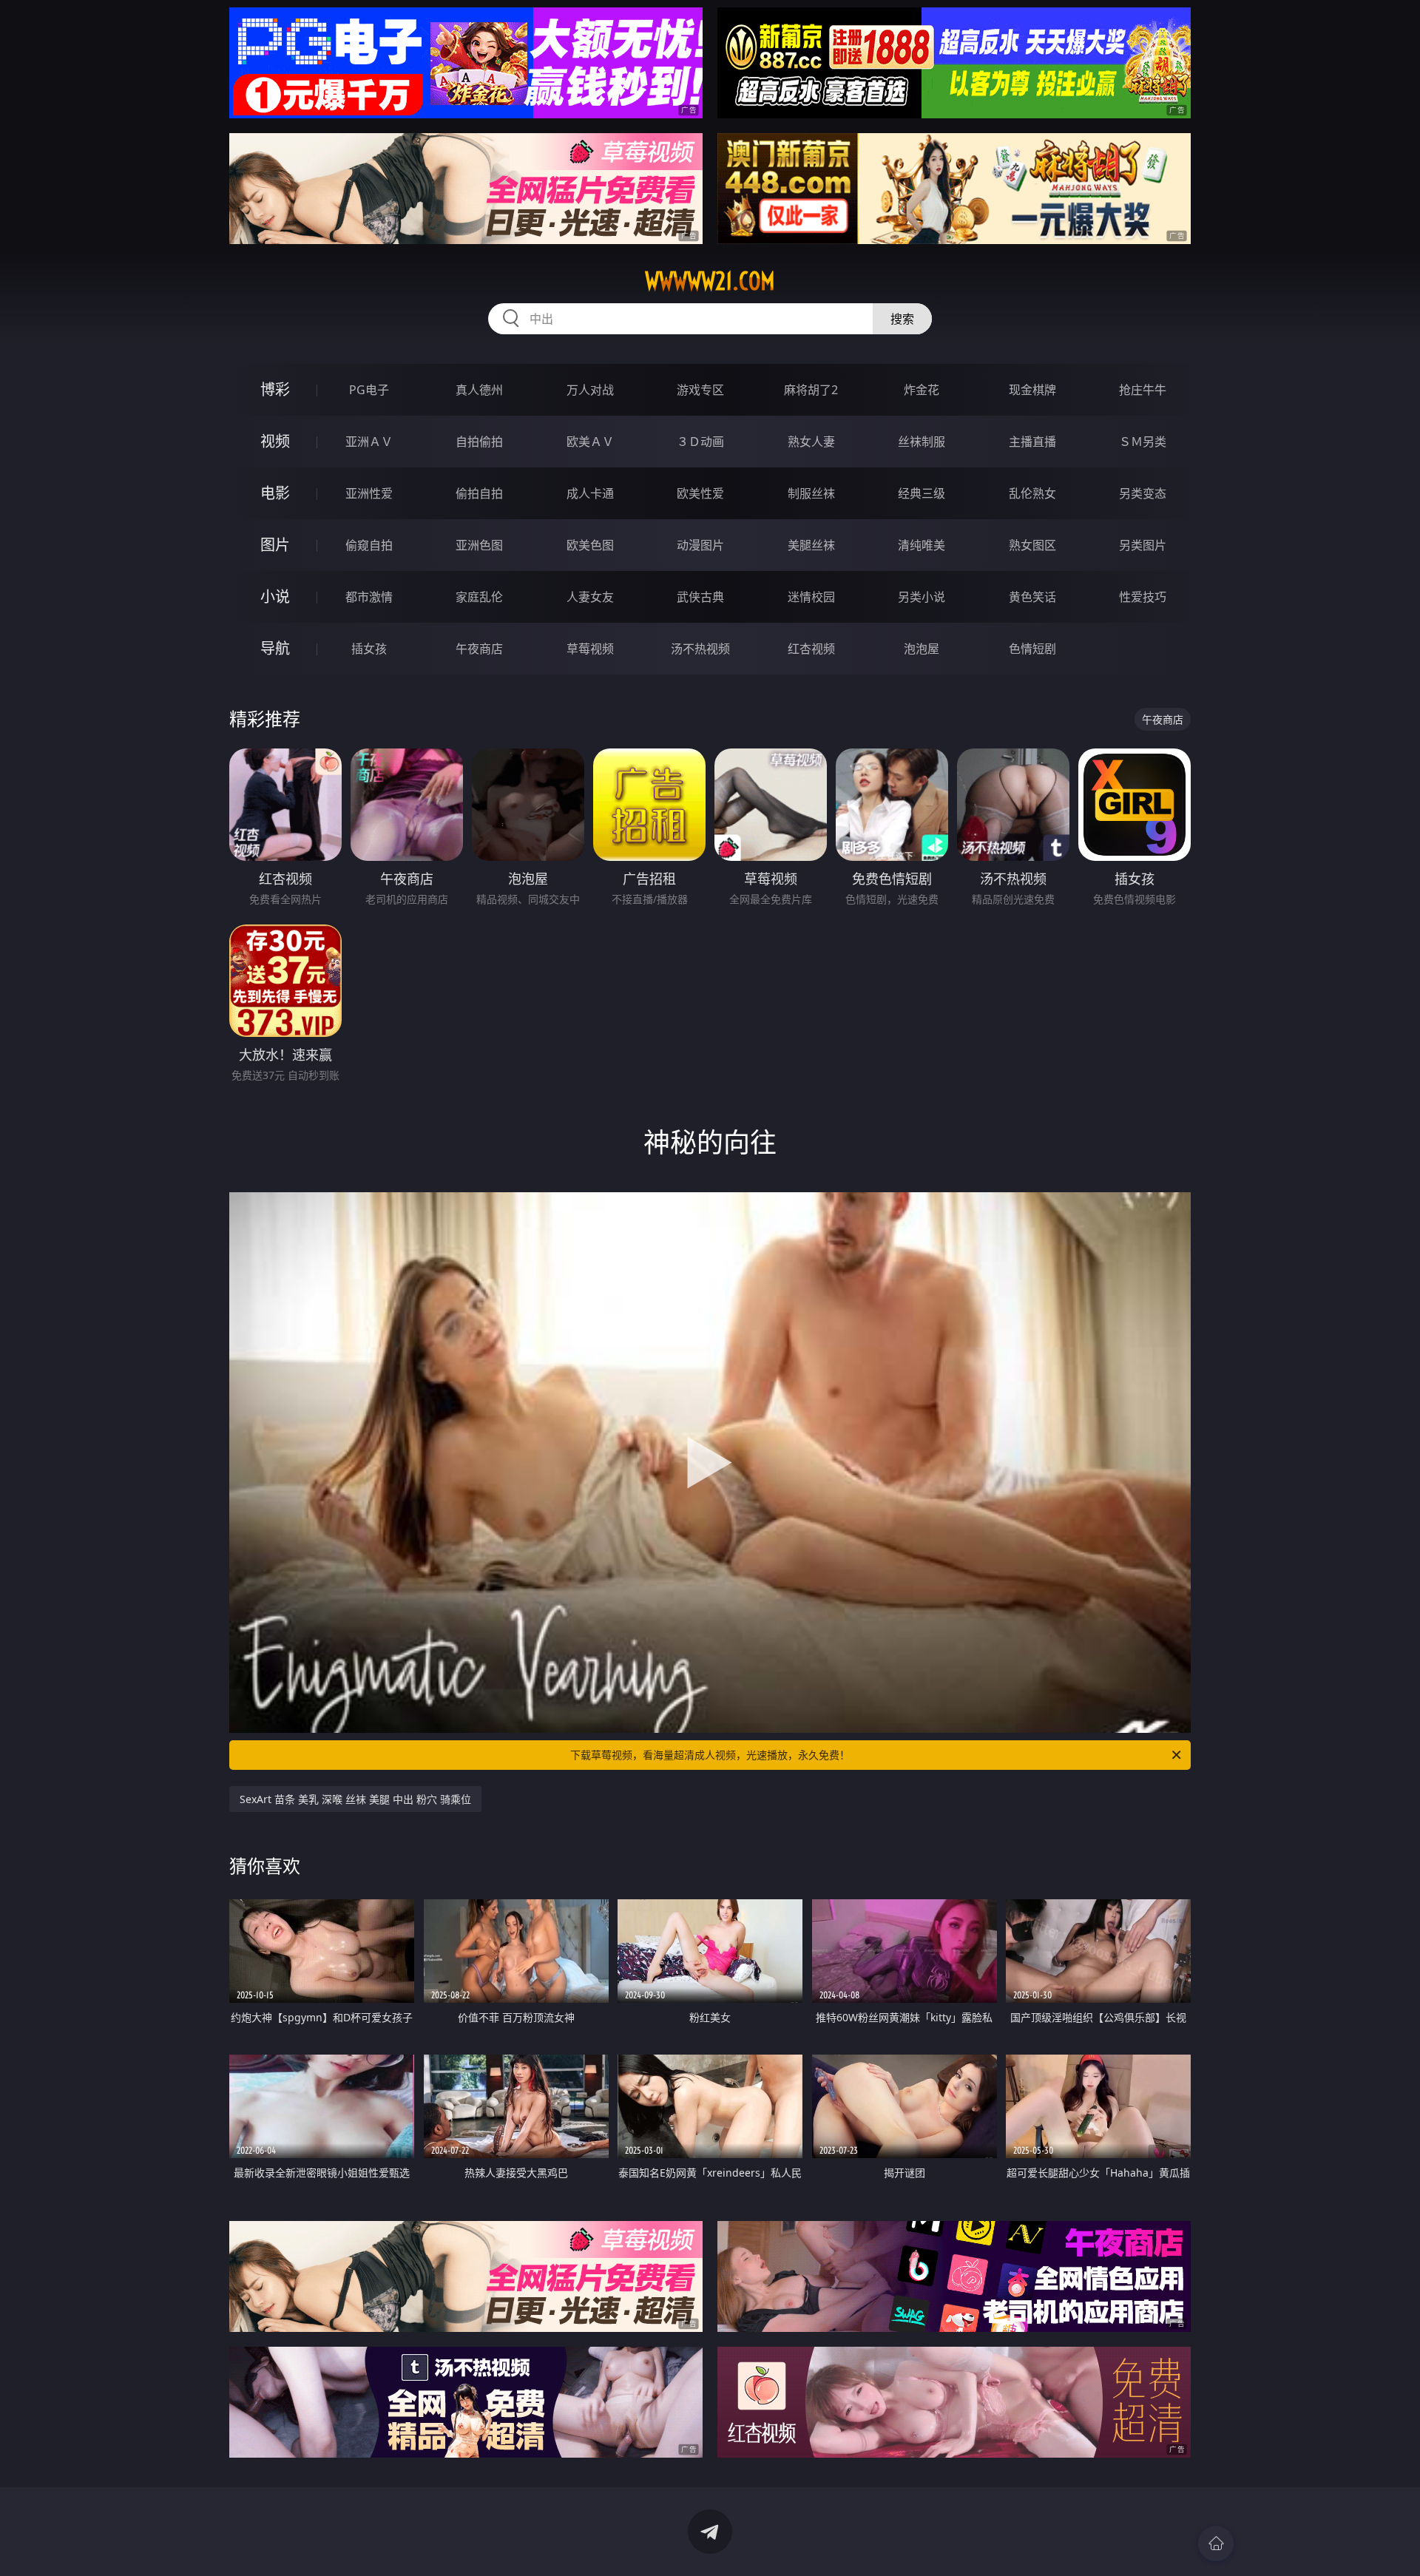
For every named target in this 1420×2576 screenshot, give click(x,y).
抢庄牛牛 (1143, 390)
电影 (275, 493)
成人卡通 (590, 493)
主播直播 (1032, 442)
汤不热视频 (700, 649)
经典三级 (922, 493)
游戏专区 (700, 390)
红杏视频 (811, 649)
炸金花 (922, 390)
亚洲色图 (479, 545)
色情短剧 (1032, 649)
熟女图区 (1032, 545)
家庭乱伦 (479, 597)
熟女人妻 (811, 442)
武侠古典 (700, 597)
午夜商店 (479, 649)
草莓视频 (590, 649)
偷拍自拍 (479, 493)
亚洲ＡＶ (369, 442)
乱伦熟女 (1032, 493)
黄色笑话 (1032, 597)
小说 (275, 596)
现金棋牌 (1032, 390)
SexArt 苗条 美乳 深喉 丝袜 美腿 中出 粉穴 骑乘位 (355, 1799)
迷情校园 (811, 597)
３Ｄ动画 (700, 442)
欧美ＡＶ (590, 442)
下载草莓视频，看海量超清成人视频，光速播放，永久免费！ (710, 1755)
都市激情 (369, 597)
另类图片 (1143, 545)
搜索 (902, 319)
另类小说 (922, 597)
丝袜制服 (922, 442)
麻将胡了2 (811, 390)
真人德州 (479, 390)
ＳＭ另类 (1143, 442)
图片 (275, 545)
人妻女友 (590, 597)
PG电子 (369, 390)
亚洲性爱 (369, 493)
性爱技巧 (1143, 597)
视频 (275, 441)
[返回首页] (1216, 2543)
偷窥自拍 (369, 545)
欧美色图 (590, 545)
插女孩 (369, 649)
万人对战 (590, 390)
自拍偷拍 (479, 442)
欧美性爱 (700, 493)
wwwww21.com (710, 281)
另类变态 (1143, 493)
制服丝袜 (811, 493)
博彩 (275, 389)
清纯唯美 (922, 545)
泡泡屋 (922, 649)
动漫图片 (700, 545)
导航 (275, 648)
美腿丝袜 (811, 545)
